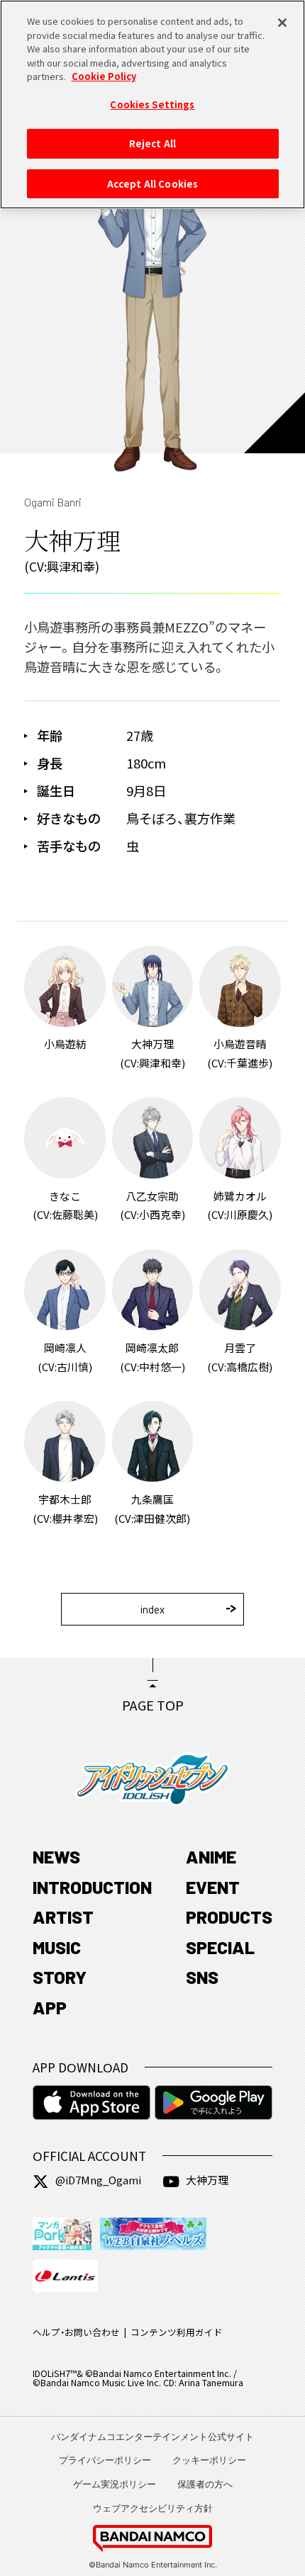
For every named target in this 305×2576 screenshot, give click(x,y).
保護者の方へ (205, 2484)
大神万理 (207, 2180)
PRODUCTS (229, 1917)
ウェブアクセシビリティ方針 (153, 2508)
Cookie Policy (104, 76)
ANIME (211, 1856)
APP (50, 2007)
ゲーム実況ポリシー (115, 2484)
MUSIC (57, 1947)
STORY (60, 1977)
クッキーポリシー (209, 2460)
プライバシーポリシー (105, 2460)
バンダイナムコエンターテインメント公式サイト (152, 2436)
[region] (152, 104)
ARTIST (63, 1917)
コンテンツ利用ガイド (177, 2332)
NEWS (56, 1856)
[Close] (282, 23)
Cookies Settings (152, 104)
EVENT (213, 1887)
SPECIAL (220, 1947)
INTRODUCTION (92, 1887)
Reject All (152, 143)
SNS (202, 1977)
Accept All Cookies (152, 184)
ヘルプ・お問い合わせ (76, 2332)
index (152, 1609)
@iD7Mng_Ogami (98, 2180)
